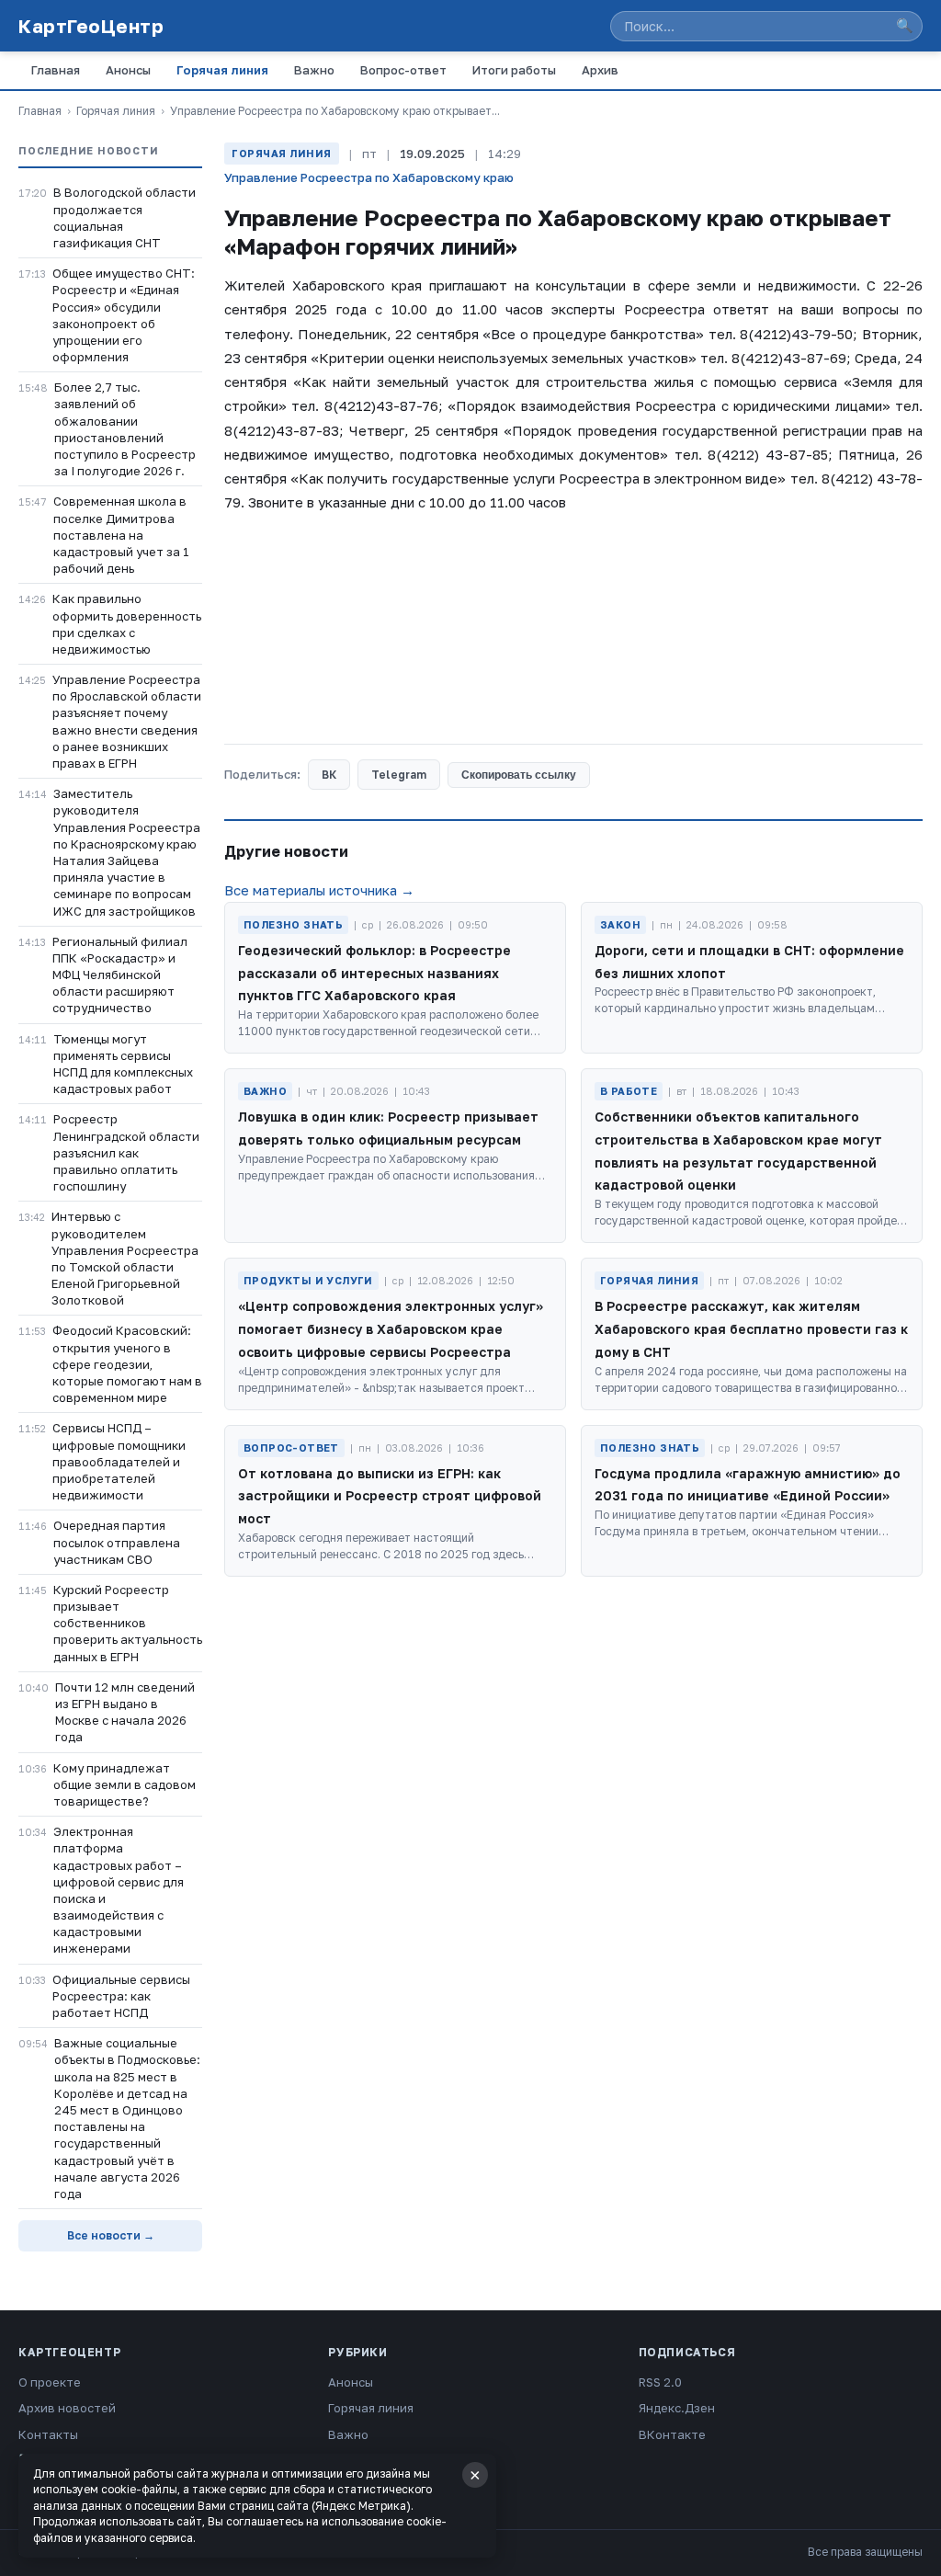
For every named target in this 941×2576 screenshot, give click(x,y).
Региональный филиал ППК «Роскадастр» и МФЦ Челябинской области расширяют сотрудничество (120, 975)
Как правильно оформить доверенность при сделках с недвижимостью (127, 624)
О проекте (50, 2382)
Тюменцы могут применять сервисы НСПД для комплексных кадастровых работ (123, 1064)
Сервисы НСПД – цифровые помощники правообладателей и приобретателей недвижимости (119, 1461)
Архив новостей (67, 2408)
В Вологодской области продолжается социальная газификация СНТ (125, 217)
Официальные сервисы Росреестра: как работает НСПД (121, 1996)
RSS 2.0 (660, 2382)
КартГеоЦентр (91, 26)
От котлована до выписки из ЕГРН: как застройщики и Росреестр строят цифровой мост (390, 1496)
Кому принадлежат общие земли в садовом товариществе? (125, 1784)
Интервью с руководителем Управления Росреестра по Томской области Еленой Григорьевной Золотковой (125, 1258)
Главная (56, 70)
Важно (314, 70)
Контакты (48, 2434)
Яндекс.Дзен (677, 2408)
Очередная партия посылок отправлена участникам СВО (117, 1542)
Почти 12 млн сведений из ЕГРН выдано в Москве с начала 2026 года (125, 1712)
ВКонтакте (672, 2434)
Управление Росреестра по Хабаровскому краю (369, 177)
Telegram (399, 775)
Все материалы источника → (319, 890)
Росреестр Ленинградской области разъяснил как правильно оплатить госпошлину (126, 1152)
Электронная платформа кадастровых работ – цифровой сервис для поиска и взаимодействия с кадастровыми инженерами (119, 1890)
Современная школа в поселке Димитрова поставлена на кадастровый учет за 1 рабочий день (121, 535)
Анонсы (128, 70)
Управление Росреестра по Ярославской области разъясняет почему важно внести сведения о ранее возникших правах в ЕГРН (127, 721)
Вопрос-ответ (403, 70)
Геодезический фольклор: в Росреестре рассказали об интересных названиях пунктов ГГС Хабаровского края (374, 973)
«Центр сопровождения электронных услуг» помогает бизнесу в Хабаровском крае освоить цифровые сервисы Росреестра (391, 1329)
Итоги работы (514, 70)
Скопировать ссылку (519, 775)
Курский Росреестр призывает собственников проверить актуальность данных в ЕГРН (128, 1623)
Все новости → (111, 2235)
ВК (329, 775)
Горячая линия (222, 70)
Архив (600, 70)
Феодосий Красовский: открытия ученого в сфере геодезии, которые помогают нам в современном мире (127, 1364)
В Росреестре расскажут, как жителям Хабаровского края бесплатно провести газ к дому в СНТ (751, 1329)
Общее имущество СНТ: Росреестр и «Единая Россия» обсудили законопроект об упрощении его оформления (124, 315)
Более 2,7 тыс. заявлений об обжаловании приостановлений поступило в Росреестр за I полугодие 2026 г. (125, 429)
